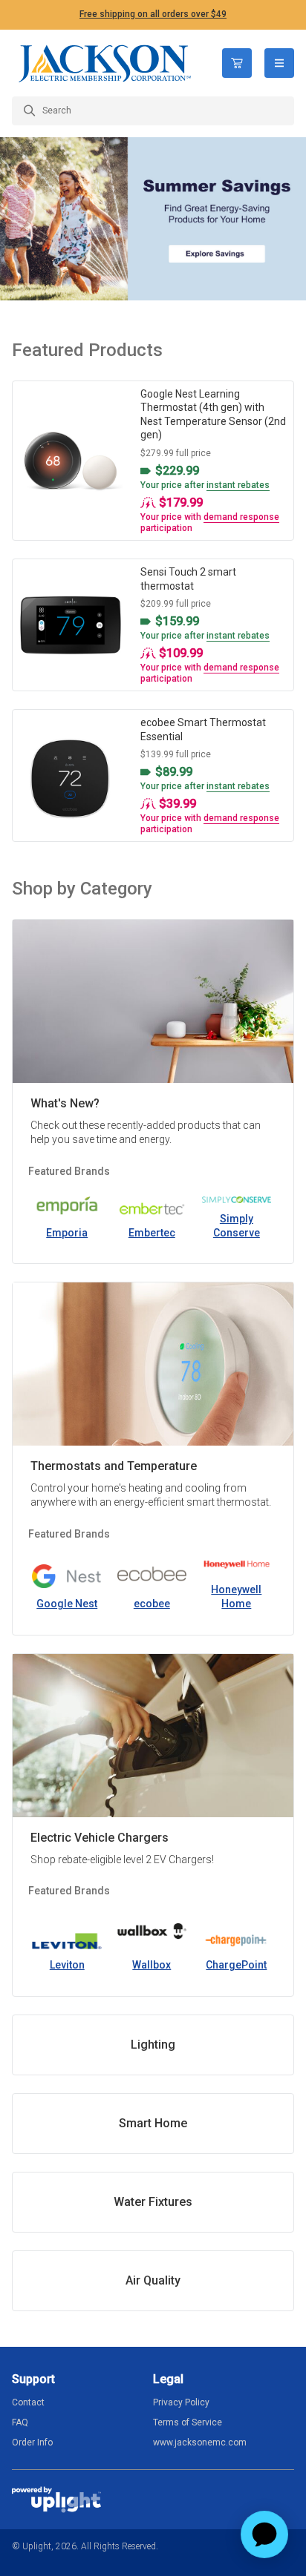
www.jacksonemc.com (200, 2442)
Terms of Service (188, 2422)
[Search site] (153, 111)
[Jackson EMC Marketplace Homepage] (106, 63)
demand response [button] (241, 517)
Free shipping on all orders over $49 (153, 14)
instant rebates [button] (238, 485)
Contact (28, 2402)
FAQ (20, 2422)
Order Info (32, 2442)
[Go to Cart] (237, 63)
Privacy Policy (181, 2402)
